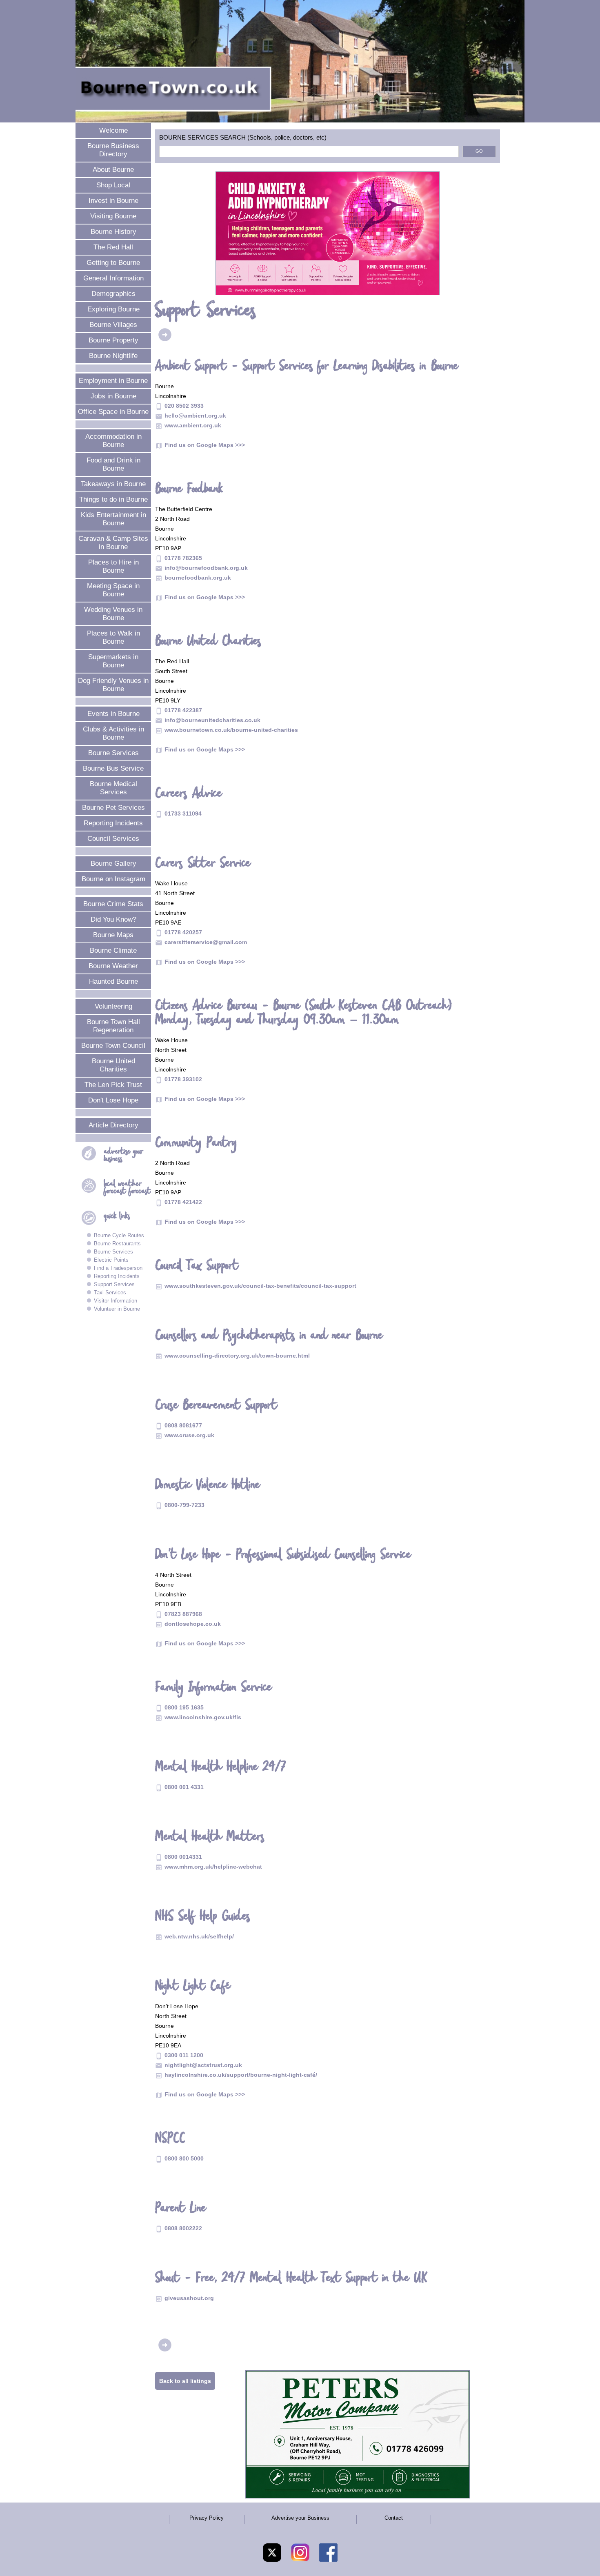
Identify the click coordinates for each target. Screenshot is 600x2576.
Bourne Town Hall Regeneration (113, 1026)
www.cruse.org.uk (189, 1435)
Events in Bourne (113, 714)
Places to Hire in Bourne (113, 566)
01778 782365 (183, 558)
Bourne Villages (113, 325)
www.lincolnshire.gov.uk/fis (203, 1717)
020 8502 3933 (184, 406)
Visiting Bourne (113, 216)
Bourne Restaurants (117, 1244)
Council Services (113, 839)
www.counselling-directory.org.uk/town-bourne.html (237, 1356)
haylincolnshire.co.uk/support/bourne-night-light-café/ (241, 2075)
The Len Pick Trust (113, 1085)
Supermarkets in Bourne (113, 661)
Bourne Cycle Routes (119, 1235)
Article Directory (113, 1125)
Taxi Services (110, 1292)
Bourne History (113, 232)
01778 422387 (183, 710)
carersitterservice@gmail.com (206, 942)
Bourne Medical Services (113, 788)
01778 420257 (183, 932)
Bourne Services (113, 753)
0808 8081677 (183, 1425)
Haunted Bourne (113, 981)
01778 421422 (183, 1202)
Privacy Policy (207, 2518)
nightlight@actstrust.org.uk (203, 2065)
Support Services (114, 1284)
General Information (113, 278)
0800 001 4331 (184, 1787)
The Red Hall (113, 247)
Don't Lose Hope (113, 1100)
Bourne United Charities (113, 1065)
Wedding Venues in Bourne (113, 614)
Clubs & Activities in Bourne (113, 733)
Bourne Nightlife (113, 356)
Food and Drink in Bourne (113, 464)
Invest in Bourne (113, 201)
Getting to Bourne (113, 263)
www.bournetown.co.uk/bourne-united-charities (231, 730)
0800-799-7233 (184, 1505)
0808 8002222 (183, 2228)
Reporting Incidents (113, 823)
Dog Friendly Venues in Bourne (113, 685)
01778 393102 (183, 1079)
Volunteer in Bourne (117, 1309)
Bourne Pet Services (113, 808)
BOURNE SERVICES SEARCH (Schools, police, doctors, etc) (243, 138)
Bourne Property (113, 340)
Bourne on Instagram (113, 879)
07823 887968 (183, 1614)
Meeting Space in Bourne (113, 590)
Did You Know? (113, 919)
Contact (394, 2518)
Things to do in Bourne (113, 499)
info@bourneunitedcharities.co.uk (212, 720)
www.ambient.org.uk (193, 425)
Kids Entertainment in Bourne (113, 519)
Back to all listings (185, 2381)
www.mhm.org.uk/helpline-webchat (213, 1867)
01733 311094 (183, 813)
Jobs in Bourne (113, 396)
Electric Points (111, 1260)
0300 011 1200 (184, 2055)
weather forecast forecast (128, 1188)
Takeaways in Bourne (113, 484)
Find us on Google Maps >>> (205, 445)
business (124, 1155)
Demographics (113, 294)
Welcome (113, 130)
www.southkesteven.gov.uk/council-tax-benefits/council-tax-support (260, 1286)
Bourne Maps (113, 935)
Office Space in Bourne (113, 412)
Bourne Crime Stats (113, 904)
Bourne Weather (113, 966)
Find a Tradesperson (118, 1268)
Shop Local (113, 185)
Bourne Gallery (113, 863)
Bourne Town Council (113, 1046)
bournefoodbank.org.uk (198, 578)
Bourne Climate (113, 950)
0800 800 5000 (184, 2158)
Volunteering (113, 1006)
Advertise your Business (300, 2518)
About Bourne (113, 170)
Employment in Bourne (113, 381)
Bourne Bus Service (113, 768)
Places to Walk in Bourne (113, 637)
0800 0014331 (183, 1857)
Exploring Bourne (113, 309)
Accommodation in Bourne (113, 441)
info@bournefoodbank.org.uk (206, 568)
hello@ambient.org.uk (195, 416)
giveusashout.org (189, 2298)
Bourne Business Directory (113, 150)
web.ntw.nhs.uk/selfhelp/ (199, 1936)
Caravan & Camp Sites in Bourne (113, 543)
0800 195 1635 (184, 1707)
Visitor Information (116, 1301)
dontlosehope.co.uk (193, 1624)
